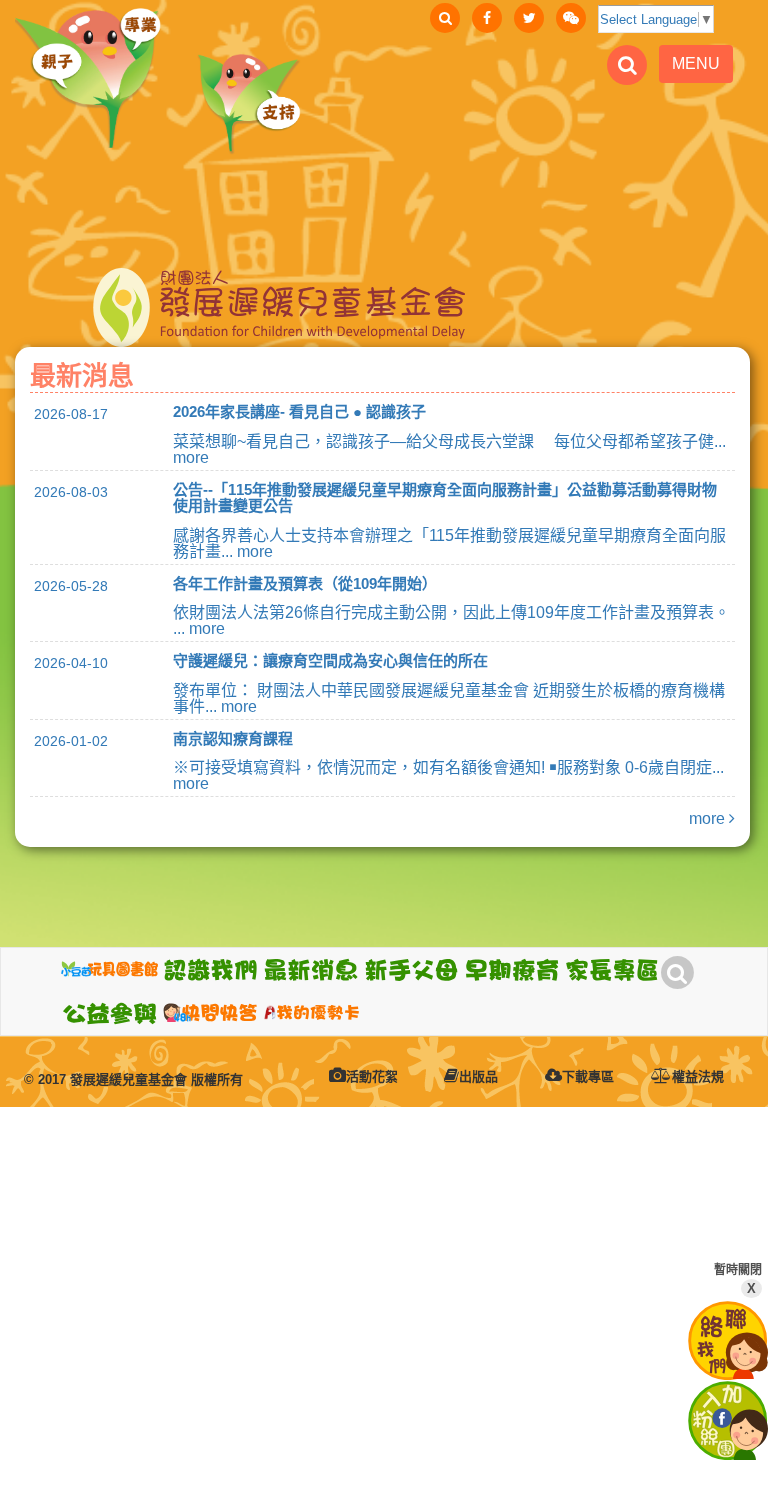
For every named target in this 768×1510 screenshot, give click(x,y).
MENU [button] (696, 63)
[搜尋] (445, 18)
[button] (210, 970)
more (709, 818)
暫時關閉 (738, 1279)
